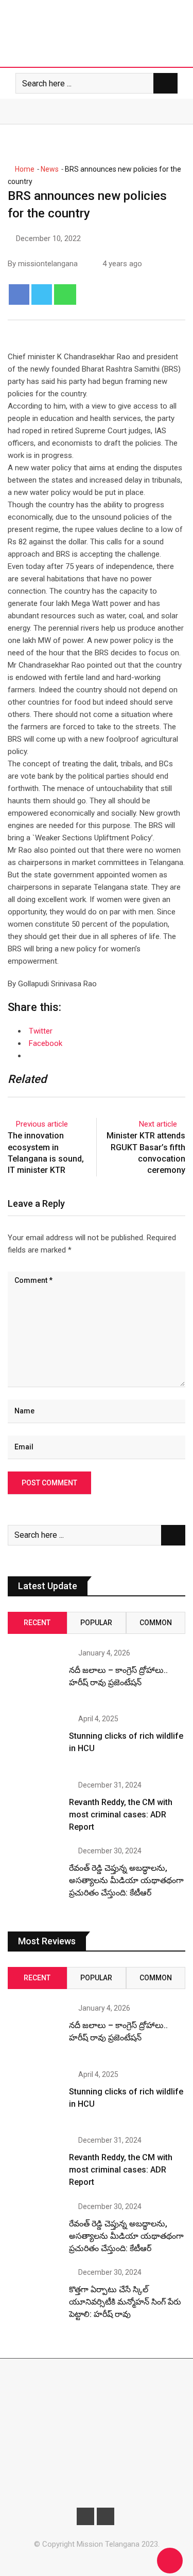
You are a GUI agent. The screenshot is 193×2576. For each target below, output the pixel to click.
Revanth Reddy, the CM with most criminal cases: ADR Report (121, 1815)
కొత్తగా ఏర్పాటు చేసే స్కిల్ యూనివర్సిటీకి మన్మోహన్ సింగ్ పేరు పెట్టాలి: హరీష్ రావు (125, 2302)
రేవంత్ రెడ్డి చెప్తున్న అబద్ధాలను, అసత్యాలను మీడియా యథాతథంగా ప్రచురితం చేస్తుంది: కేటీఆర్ (126, 1880)
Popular (96, 1623)
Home (24, 169)
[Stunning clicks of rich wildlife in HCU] (34, 1742)
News (50, 169)
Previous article (42, 1124)
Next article (158, 1124)
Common (156, 1623)
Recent (37, 1623)
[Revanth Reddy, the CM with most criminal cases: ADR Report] (34, 1808)
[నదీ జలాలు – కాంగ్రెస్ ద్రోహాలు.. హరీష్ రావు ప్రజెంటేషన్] (34, 1676)
